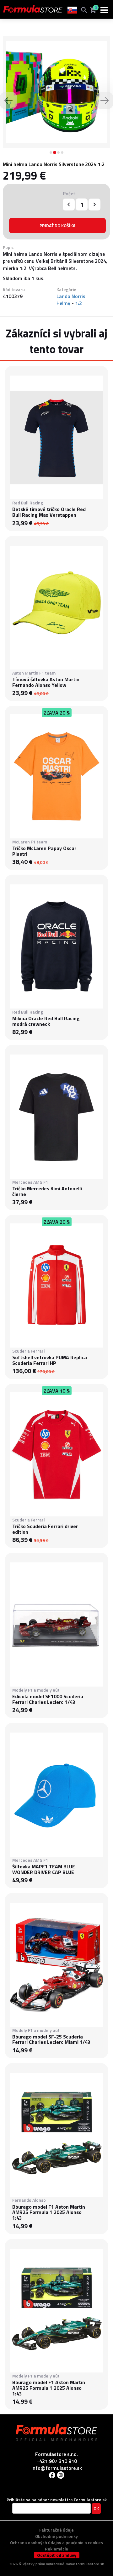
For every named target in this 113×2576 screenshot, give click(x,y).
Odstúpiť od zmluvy (57, 2555)
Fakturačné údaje (56, 2530)
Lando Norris (71, 296)
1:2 (78, 303)
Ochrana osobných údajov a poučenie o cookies (56, 2542)
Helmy (63, 303)
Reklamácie (56, 2549)
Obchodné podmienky (56, 2536)
